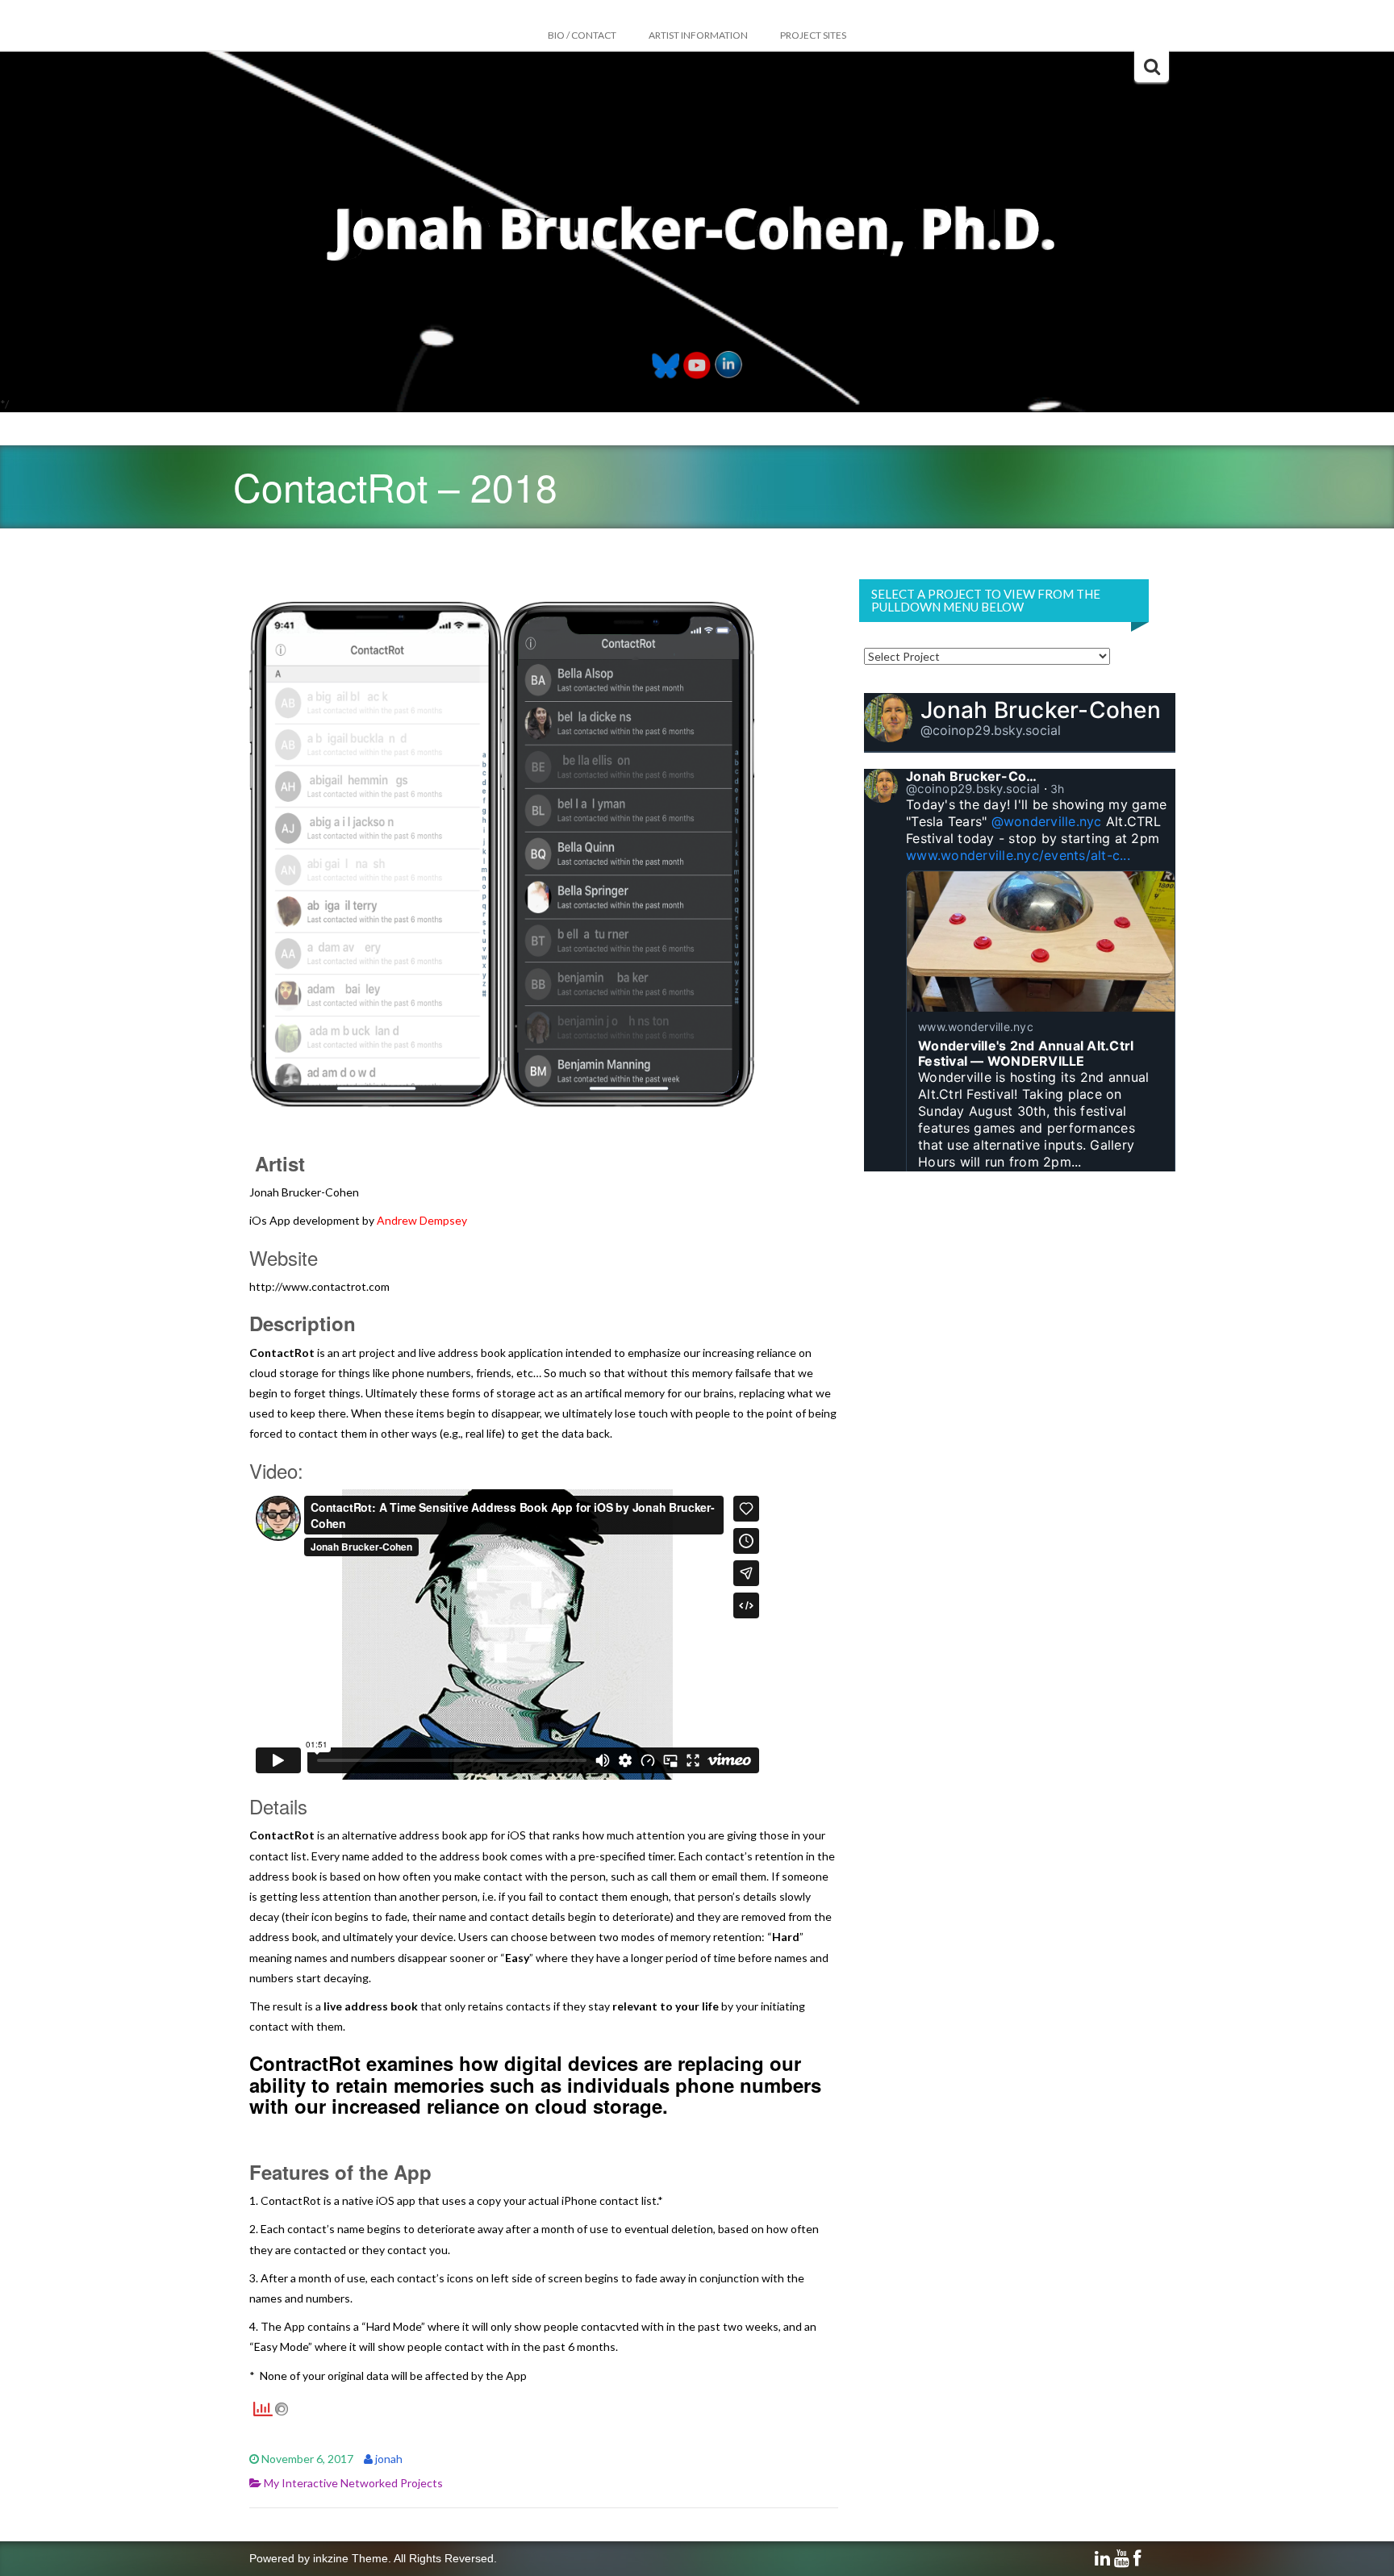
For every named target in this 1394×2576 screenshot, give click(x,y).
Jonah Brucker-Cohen (1041, 710)
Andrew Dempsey (422, 1220)
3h (1058, 789)
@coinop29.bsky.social (991, 730)
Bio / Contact (582, 35)
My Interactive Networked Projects (353, 2483)
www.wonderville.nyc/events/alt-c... (1018, 855)
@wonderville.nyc (1047, 821)
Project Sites (813, 35)
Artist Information (698, 35)
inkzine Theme (351, 2558)
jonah (389, 2459)
